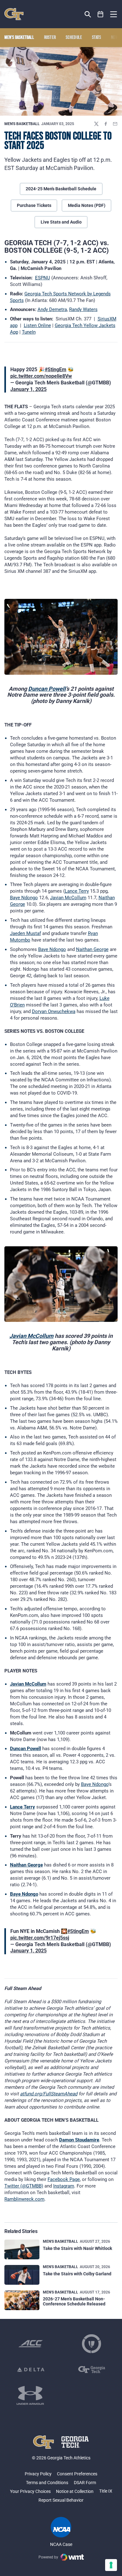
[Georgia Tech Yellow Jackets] (14, 14)
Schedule (74, 38)
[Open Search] (88, 14)
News (116, 38)
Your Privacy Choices (30, 2491)
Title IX (106, 2491)
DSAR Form (85, 2483)
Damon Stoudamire (79, 2140)
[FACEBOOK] (106, 124)
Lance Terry (77, 891)
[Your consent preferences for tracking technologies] (111, 2565)
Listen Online (37, 325)
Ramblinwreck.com (24, 2199)
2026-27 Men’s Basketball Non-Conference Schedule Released (74, 2301)
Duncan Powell (47, 689)
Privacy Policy (38, 2474)
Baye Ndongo (24, 898)
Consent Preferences (77, 2474)
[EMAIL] (115, 124)
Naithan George (92, 949)
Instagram (64, 2186)
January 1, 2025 (28, 389)
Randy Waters (83, 309)
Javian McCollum (68, 898)
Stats (97, 38)
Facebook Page (64, 2179)
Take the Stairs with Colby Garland (77, 2274)
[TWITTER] (96, 124)
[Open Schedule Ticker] (101, 14)
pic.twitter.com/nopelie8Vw (41, 376)
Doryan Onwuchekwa (54, 1011)
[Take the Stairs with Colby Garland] (22, 2275)
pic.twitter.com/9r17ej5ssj (40, 1938)
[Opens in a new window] (31, 2344)
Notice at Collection (75, 2491)
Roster (50, 38)
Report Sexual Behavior (61, 2500)
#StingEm (56, 370)
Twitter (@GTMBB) (24, 2186)
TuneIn (29, 332)
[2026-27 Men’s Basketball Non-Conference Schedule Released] (22, 2300)
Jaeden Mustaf (25, 933)
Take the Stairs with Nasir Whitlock (77, 2248)
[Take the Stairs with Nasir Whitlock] (22, 2249)
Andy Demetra (52, 309)
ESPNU (43, 278)
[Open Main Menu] (114, 14)
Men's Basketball (22, 124)
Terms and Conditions (47, 2483)
